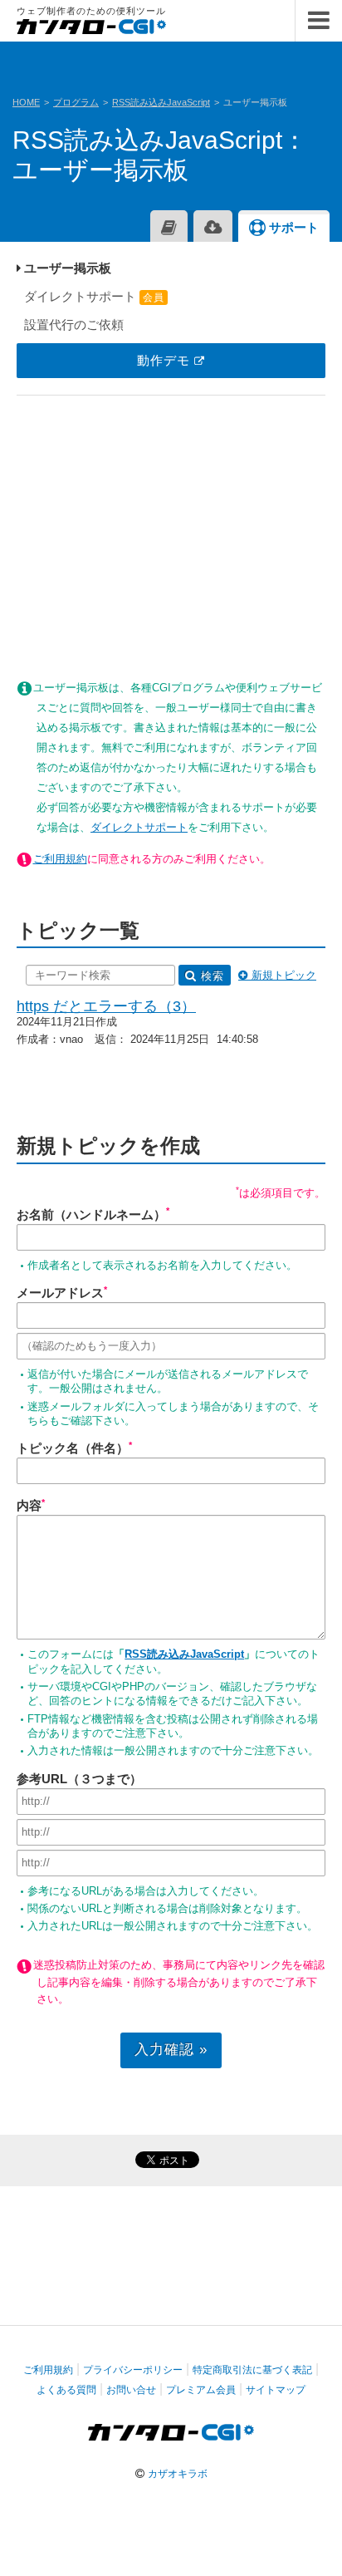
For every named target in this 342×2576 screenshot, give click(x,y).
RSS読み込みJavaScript (161, 102)
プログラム (76, 102)
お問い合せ (131, 2390)
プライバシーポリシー (133, 2370)
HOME (26, 102)
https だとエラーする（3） (106, 1006)
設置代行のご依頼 (72, 324)
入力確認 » (171, 2049)
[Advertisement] (171, 528)
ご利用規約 (60, 859)
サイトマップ (276, 2390)
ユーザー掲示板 (66, 268)
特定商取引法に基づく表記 (252, 2370)
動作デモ (166, 360)
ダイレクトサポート (93, 296)
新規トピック (284, 975)
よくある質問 (66, 2390)
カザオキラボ (178, 2474)
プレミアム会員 (201, 2390)
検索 (213, 976)
